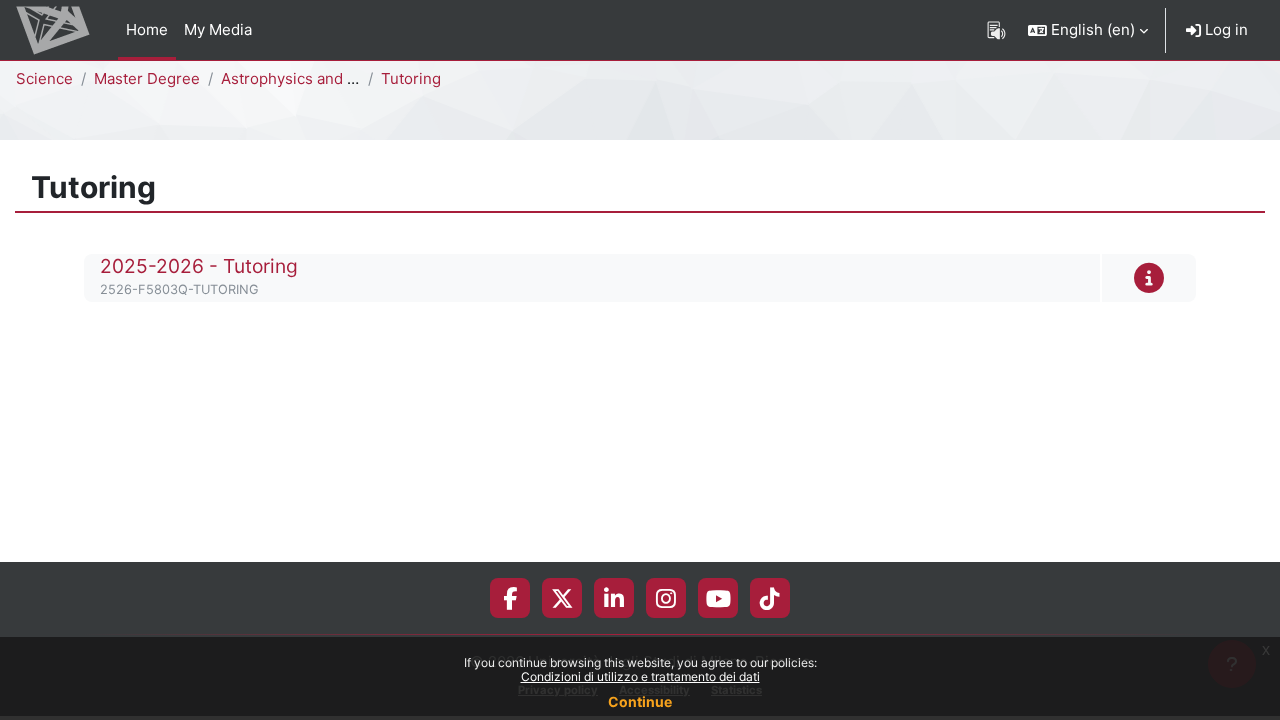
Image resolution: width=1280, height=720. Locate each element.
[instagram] (666, 598)
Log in (1224, 29)
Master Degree (147, 78)
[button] (1088, 30)
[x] (562, 598)
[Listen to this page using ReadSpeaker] (996, 30)
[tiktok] (770, 598)
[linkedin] (614, 598)
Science (44, 78)
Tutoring (411, 78)
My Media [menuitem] (218, 29)
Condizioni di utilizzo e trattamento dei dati (640, 676)
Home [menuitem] (147, 29)
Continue (640, 701)
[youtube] (718, 598)
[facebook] (510, 598)
